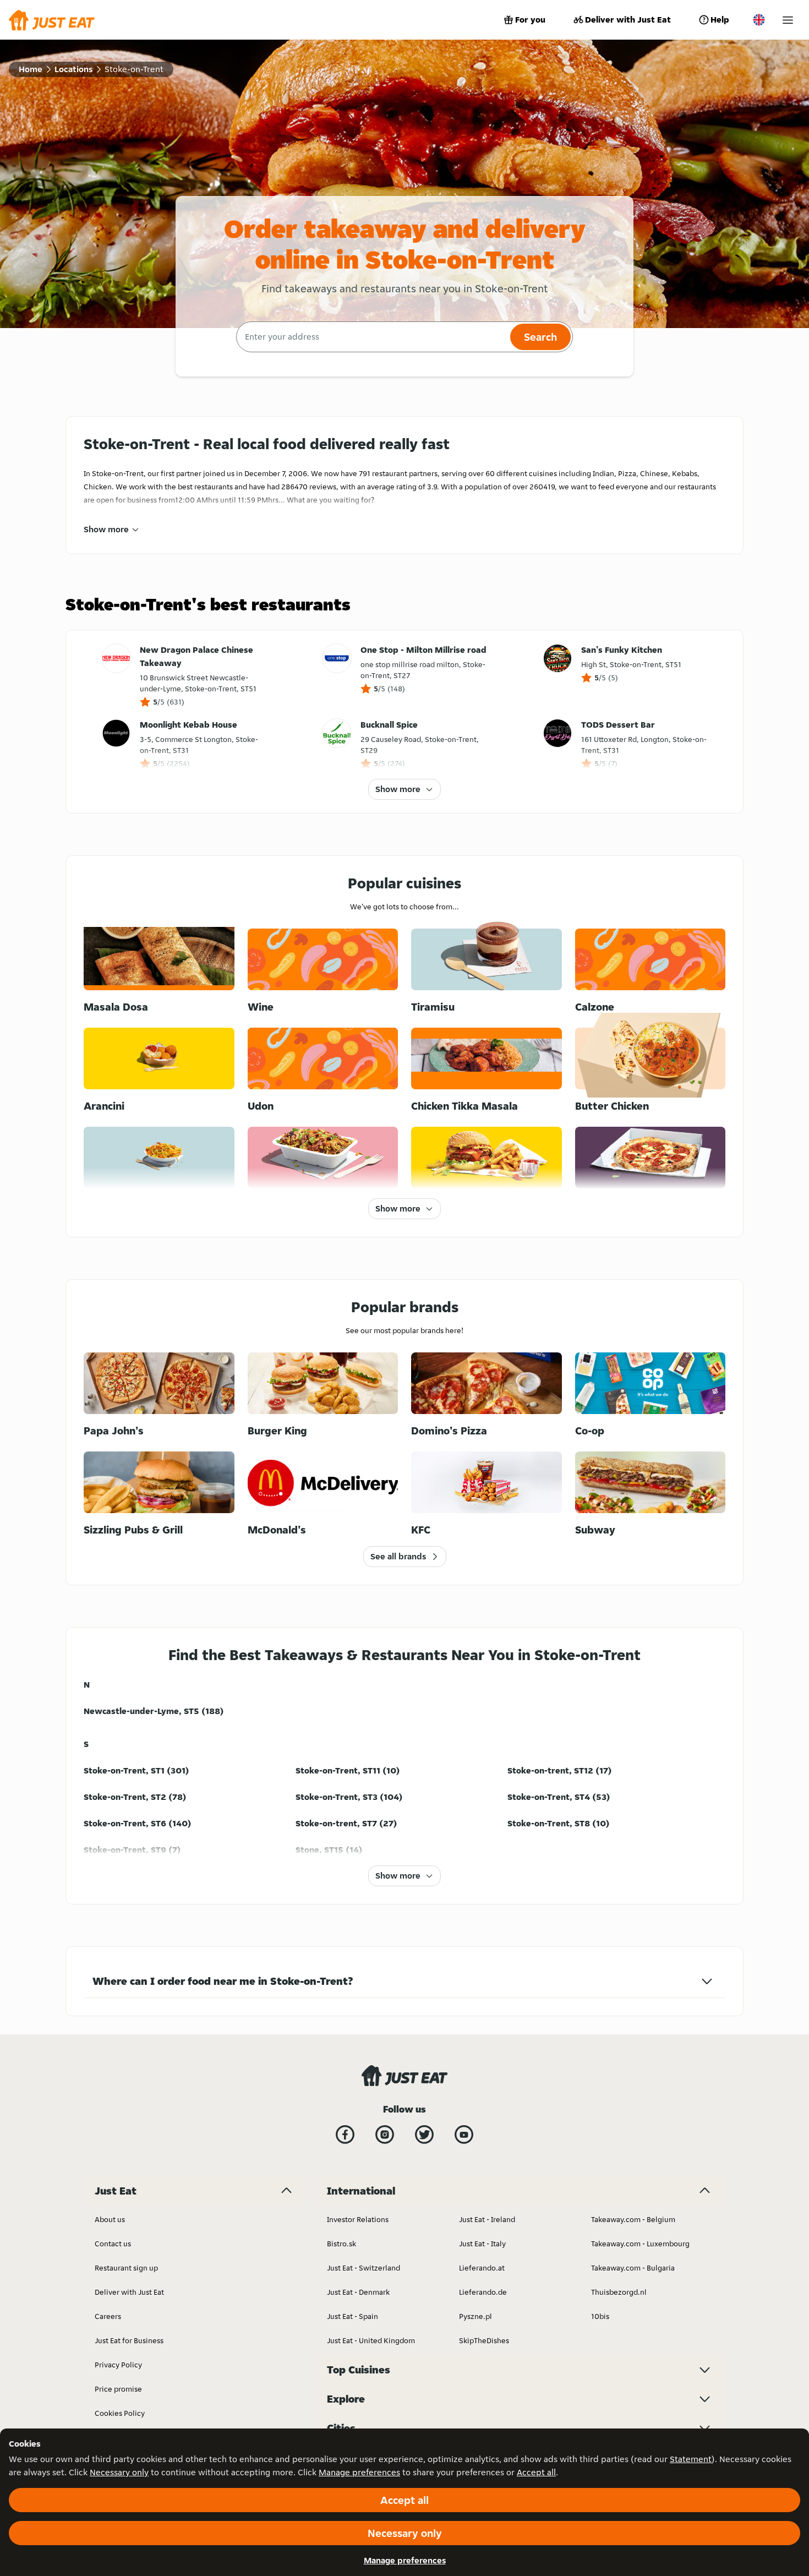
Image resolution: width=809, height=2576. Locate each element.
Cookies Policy (120, 2413)
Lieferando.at (482, 2268)
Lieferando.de (483, 2292)
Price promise (118, 2389)
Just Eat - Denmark (358, 2292)
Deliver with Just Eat (628, 20)
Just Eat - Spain (352, 2316)
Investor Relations (358, 2219)
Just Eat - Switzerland (363, 2268)
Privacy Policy (118, 2365)
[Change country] (759, 20)
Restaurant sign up (126, 2268)
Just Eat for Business (129, 2340)
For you (530, 20)
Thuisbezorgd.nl (619, 2292)
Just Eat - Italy (482, 2244)
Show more (106, 529)
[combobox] (372, 337)
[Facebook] (345, 2135)
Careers (108, 2316)
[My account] (788, 20)
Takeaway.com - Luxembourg (640, 2244)
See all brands (398, 1556)
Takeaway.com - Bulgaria (633, 2268)
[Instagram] (385, 2135)
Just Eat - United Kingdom (371, 2340)
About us (110, 2219)
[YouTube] (464, 2135)
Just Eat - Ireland (487, 2219)
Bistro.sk (341, 2244)
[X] (424, 2135)
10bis (600, 2316)
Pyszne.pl (475, 2316)
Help (720, 20)
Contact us (113, 2244)
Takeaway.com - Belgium (633, 2219)
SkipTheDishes (484, 2340)
